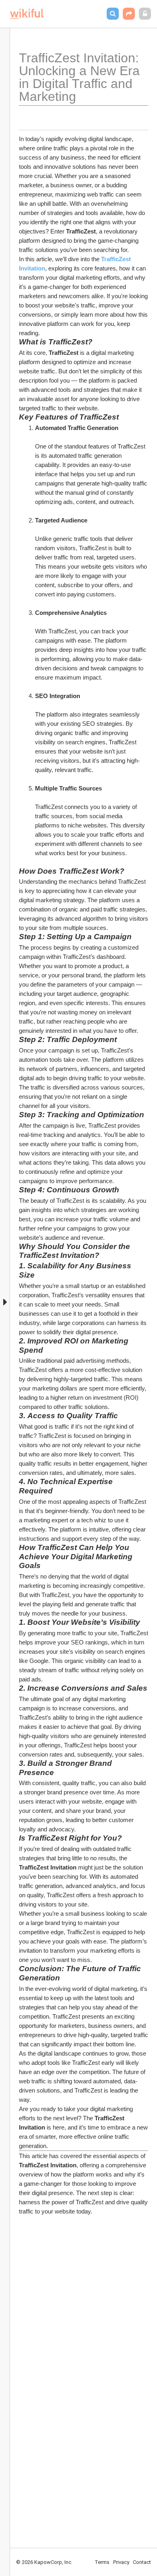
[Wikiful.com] (27, 14)
